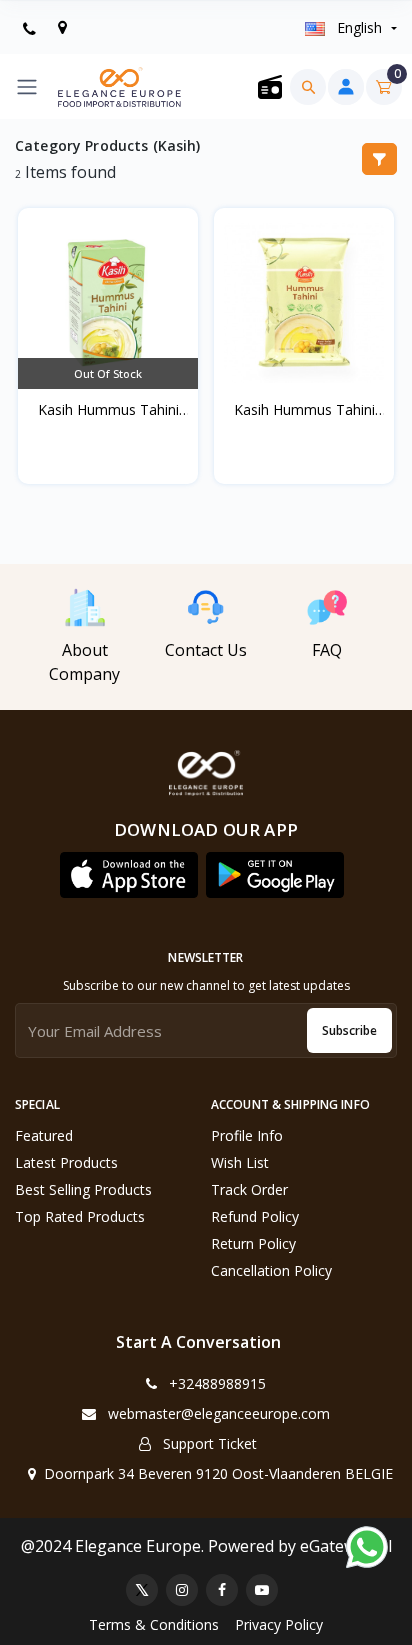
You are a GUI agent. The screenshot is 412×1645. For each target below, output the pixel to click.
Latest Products (66, 1162)
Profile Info (247, 1135)
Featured (44, 1135)
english (359, 27)
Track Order (249, 1189)
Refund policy (255, 1216)
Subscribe (349, 1030)
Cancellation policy (271, 1270)
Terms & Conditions (154, 1624)
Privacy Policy (279, 1624)
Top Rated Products (80, 1216)
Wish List (240, 1162)
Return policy (253, 1243)
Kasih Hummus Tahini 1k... (304, 410)
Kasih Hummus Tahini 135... (108, 410)
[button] (129, 875)
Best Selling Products (83, 1189)
